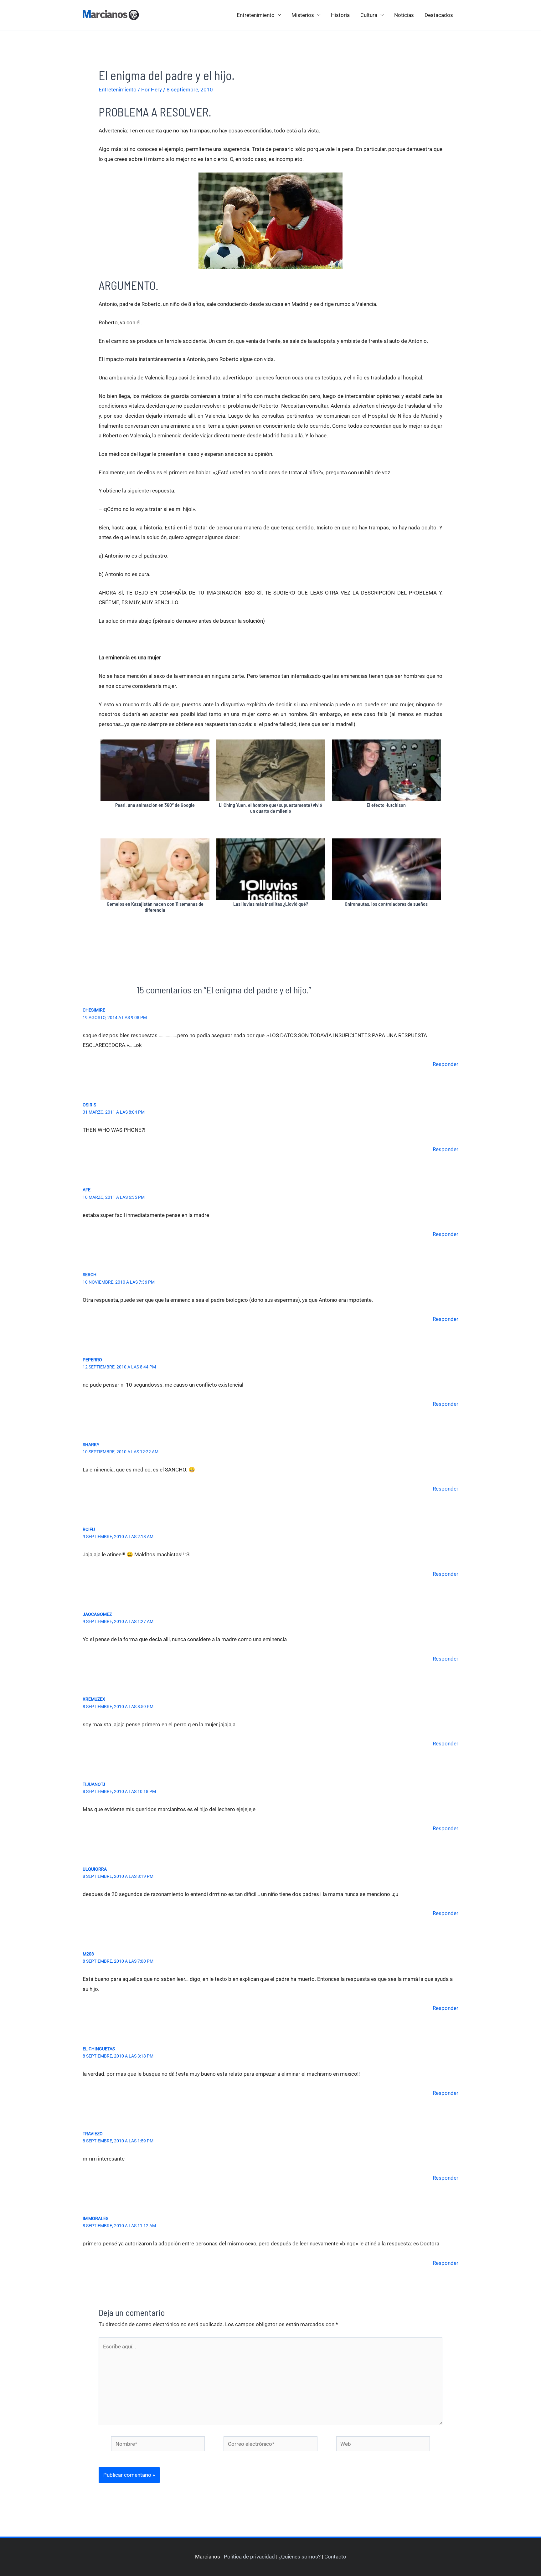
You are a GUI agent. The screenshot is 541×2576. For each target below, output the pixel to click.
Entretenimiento (256, 15)
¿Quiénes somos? (300, 2557)
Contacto (335, 2557)
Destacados (439, 15)
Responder (446, 1064)
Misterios (303, 15)
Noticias (404, 15)
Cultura (369, 15)
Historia (340, 15)
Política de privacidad (249, 2557)
